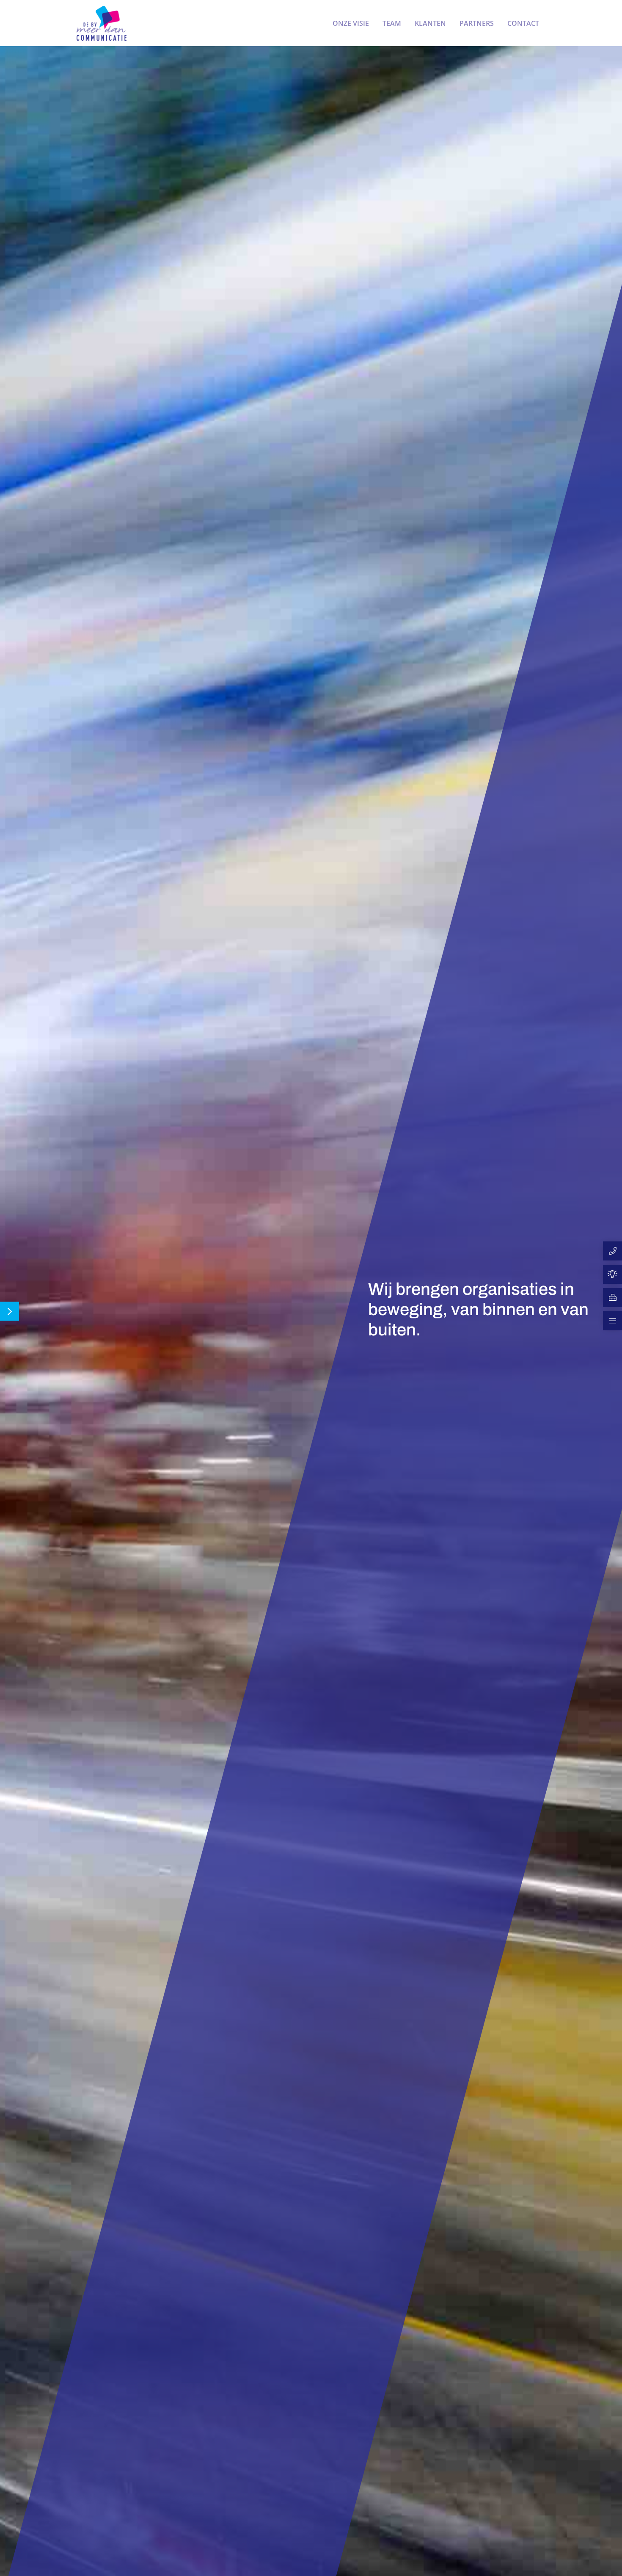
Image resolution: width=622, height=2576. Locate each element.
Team (392, 23)
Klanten (430, 23)
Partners (477, 23)
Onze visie (351, 23)
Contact (523, 23)
